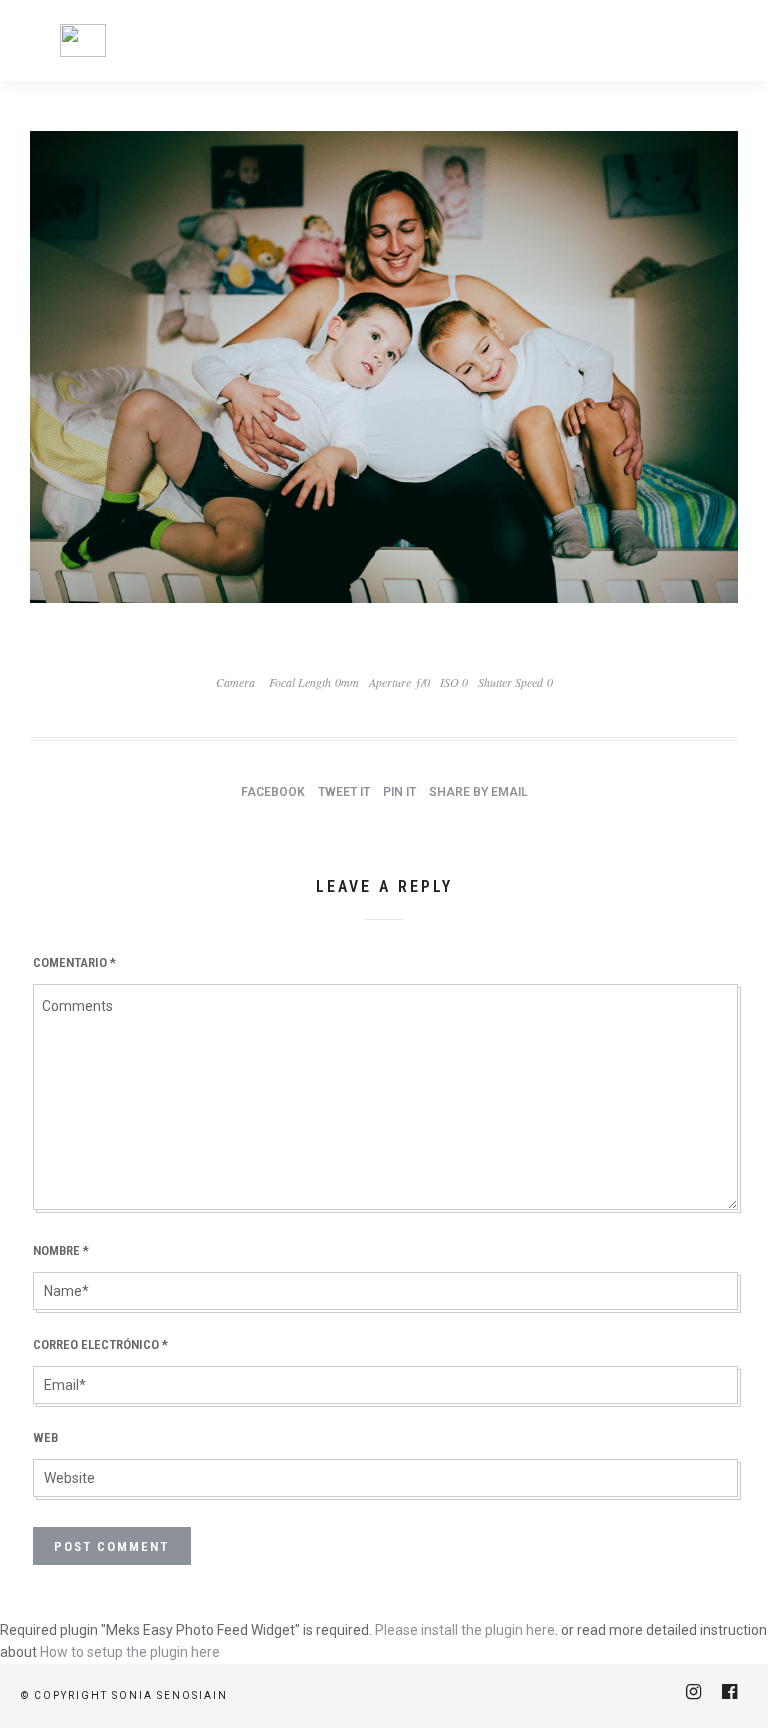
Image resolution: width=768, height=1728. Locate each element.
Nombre (61, 1250)
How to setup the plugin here (130, 1652)
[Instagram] (693, 1692)
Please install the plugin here (465, 1630)
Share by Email (478, 792)
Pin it (399, 792)
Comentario (74, 962)
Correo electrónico (100, 1344)
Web (45, 1437)
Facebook (273, 792)
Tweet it (344, 792)
